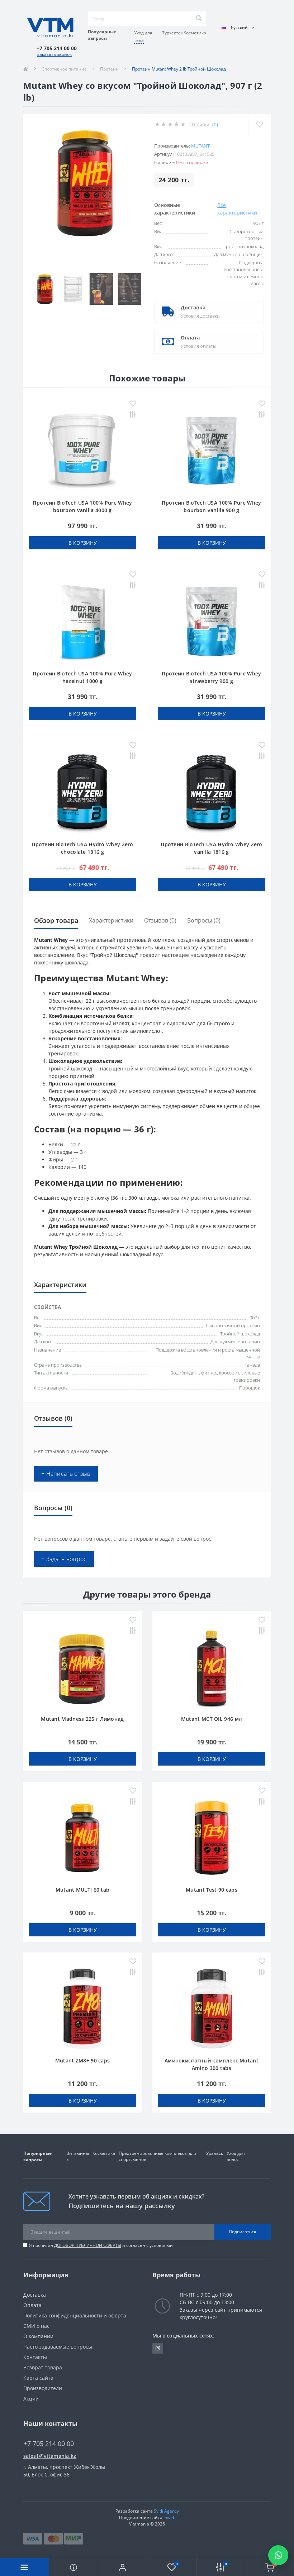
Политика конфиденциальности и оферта (75, 2315)
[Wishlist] (259, 124)
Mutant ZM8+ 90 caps (83, 2060)
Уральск (215, 2153)
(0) (215, 124)
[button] (122, 2567)
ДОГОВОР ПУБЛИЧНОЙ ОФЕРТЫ (88, 2245)
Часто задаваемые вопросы (58, 2347)
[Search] (199, 19)
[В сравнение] (133, 415)
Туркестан (173, 33)
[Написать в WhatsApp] (278, 2555)
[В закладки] (133, 404)
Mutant (200, 146)
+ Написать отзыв (66, 1474)
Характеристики (111, 920)
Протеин (109, 69)
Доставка (193, 307)
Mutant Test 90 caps (212, 1890)
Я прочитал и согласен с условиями (101, 2245)
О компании (38, 2336)
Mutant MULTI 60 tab (83, 1890)
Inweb (169, 2517)
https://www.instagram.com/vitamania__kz (158, 2348)
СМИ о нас (36, 2326)
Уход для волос (236, 2156)
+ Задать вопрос (64, 1559)
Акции (31, 2399)
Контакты (35, 2357)
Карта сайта (38, 2378)
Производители (43, 2388)
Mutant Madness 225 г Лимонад (82, 1719)
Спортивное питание (64, 69)
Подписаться (243, 2232)
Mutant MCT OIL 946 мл (212, 1719)
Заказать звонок (54, 54)
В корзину (83, 543)
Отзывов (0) (160, 920)
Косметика (195, 33)
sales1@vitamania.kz (50, 2456)
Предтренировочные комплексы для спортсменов (157, 2156)
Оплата (190, 338)
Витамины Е (78, 2156)
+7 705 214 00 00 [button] (49, 2444)
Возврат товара (43, 2367)
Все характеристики (237, 209)
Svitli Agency (166, 2511)
